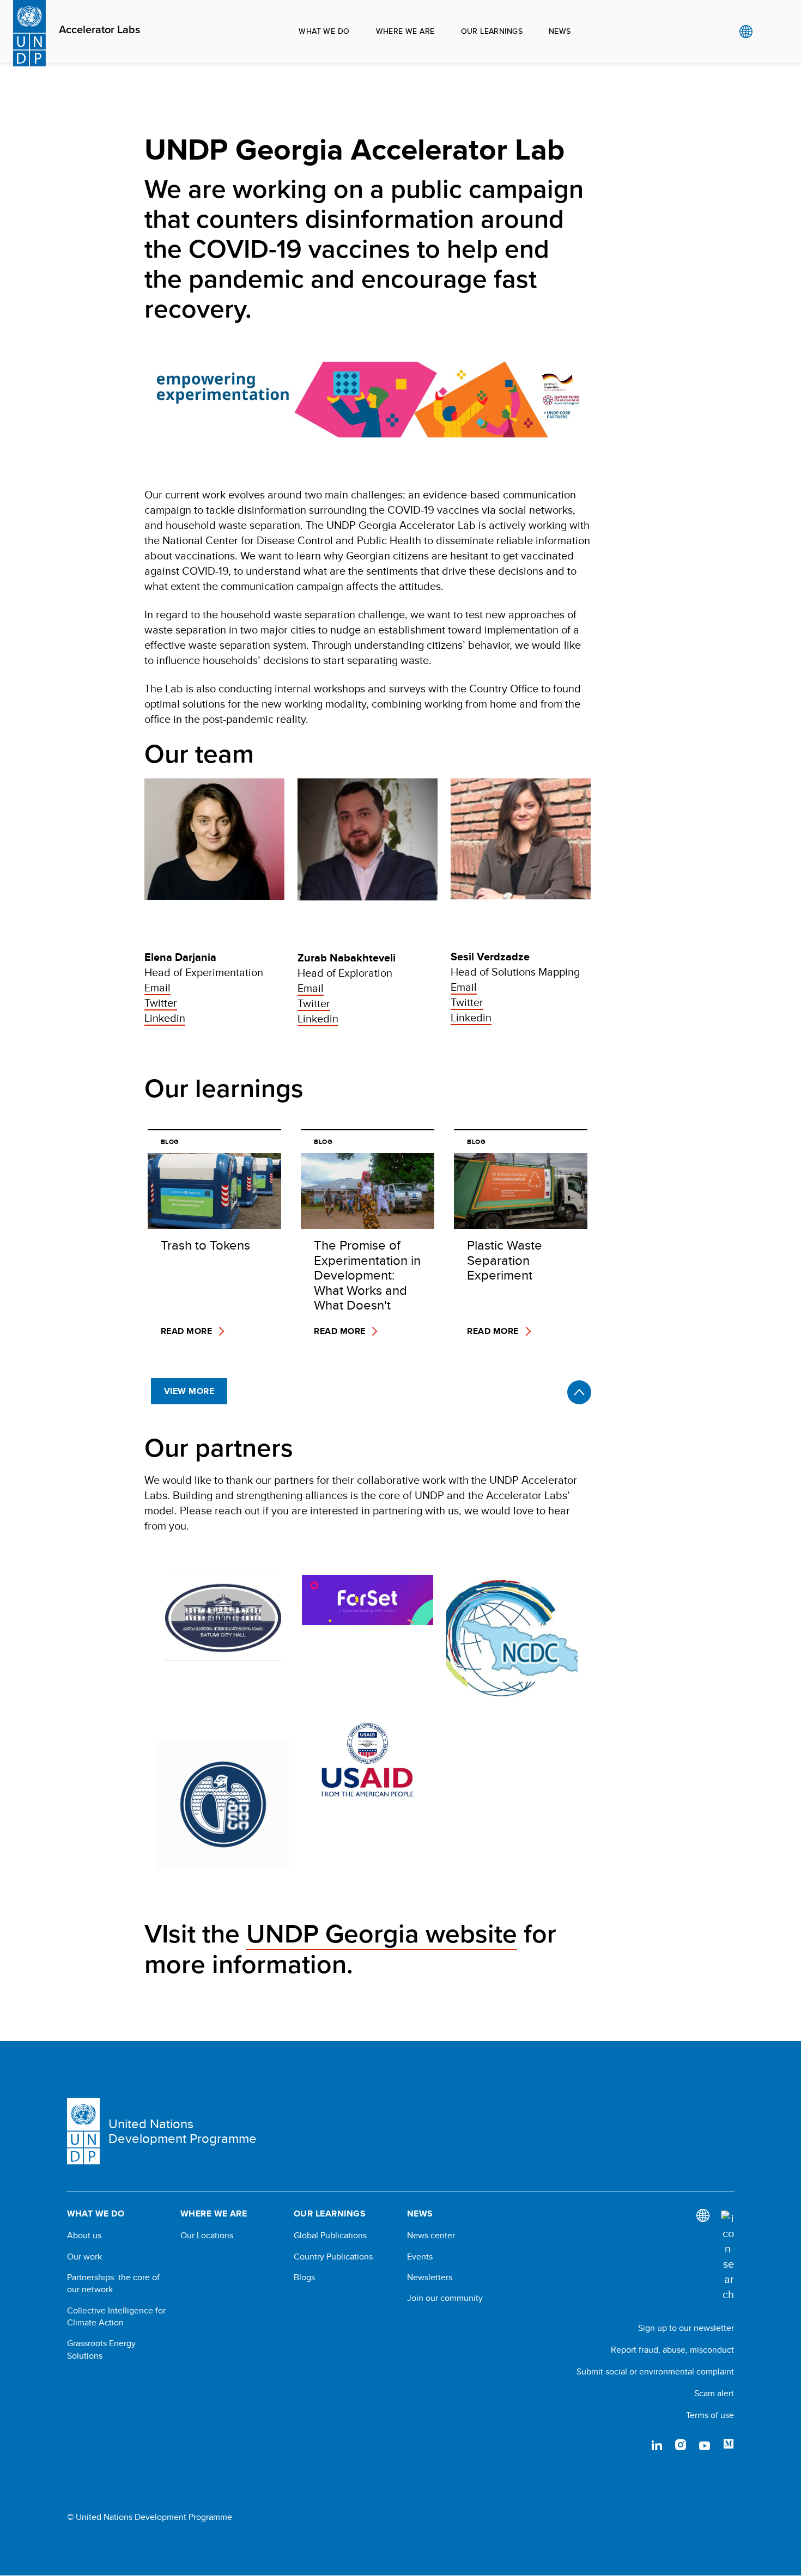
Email (157, 987)
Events (420, 2257)
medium (729, 2445)
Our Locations (207, 2236)
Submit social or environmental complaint (655, 2371)
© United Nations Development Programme (150, 2517)
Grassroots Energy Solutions (101, 2349)
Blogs (304, 2277)
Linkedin (165, 1018)
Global (746, 32)
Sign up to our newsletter (686, 2328)
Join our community (445, 2298)
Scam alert (714, 2393)
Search (768, 32)
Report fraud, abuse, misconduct (672, 2350)
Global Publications (330, 2236)
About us (84, 2236)
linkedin (657, 2445)
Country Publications (333, 2257)
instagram (681, 2445)
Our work (84, 2257)
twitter (633, 2445)
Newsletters (430, 2277)
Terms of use (710, 2415)
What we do (324, 31)
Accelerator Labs (99, 30)
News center (431, 2236)
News (560, 31)
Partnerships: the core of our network (113, 2283)
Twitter (161, 1003)
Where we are (405, 31)
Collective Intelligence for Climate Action (116, 2317)
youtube (705, 2445)
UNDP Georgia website (382, 1934)
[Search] (727, 2256)
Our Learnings (492, 31)
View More (189, 1391)
